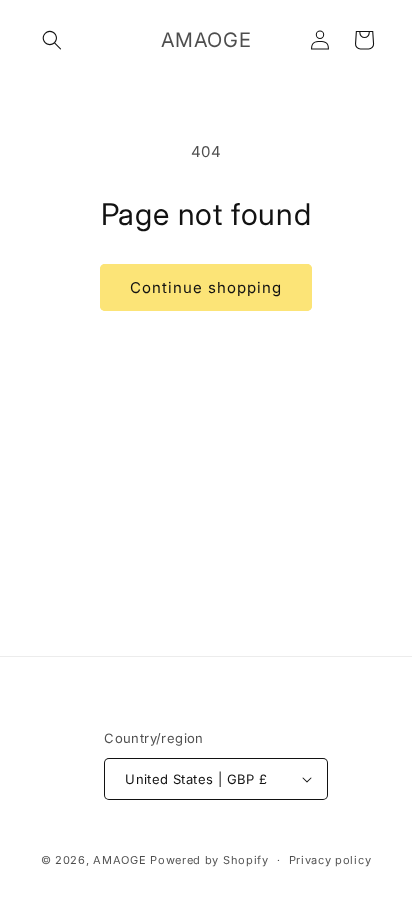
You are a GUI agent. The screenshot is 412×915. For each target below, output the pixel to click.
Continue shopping (206, 287)
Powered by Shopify (209, 860)
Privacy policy (330, 860)
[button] (52, 40)
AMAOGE (119, 860)
